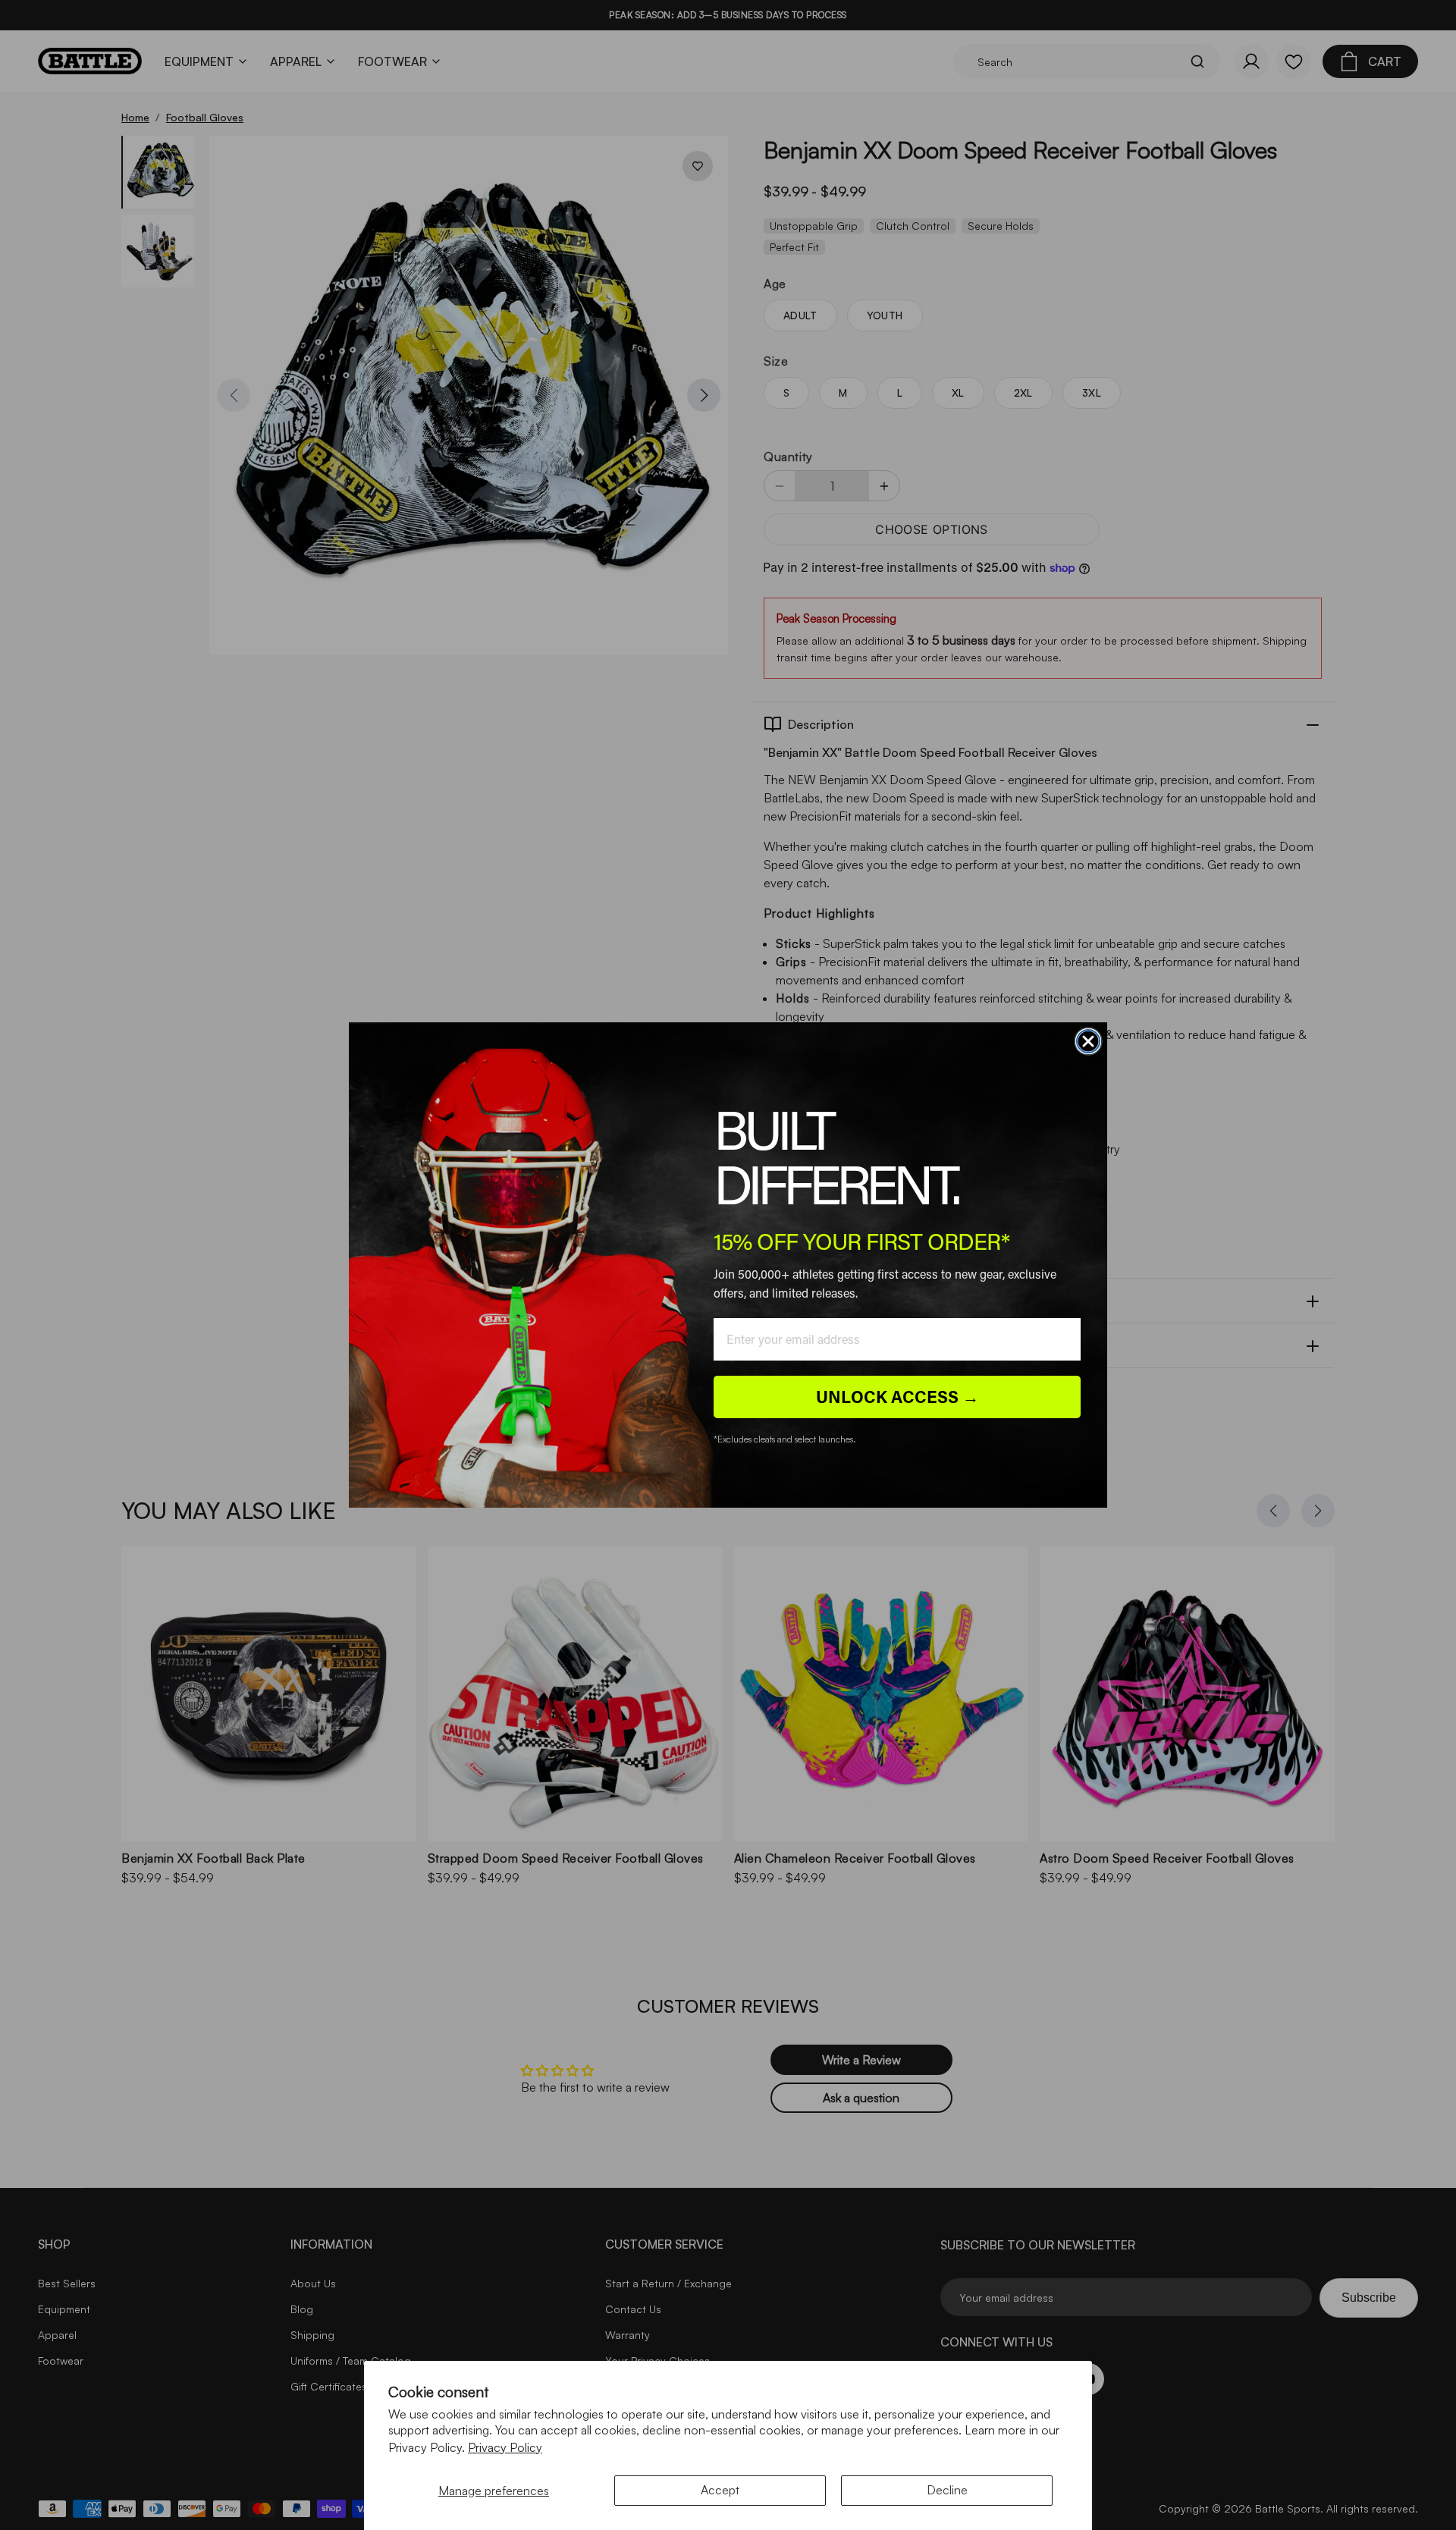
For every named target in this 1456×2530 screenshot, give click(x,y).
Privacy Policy (505, 2447)
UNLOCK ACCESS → (897, 1397)
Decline (947, 2490)
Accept (720, 2490)
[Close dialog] (1088, 1041)
